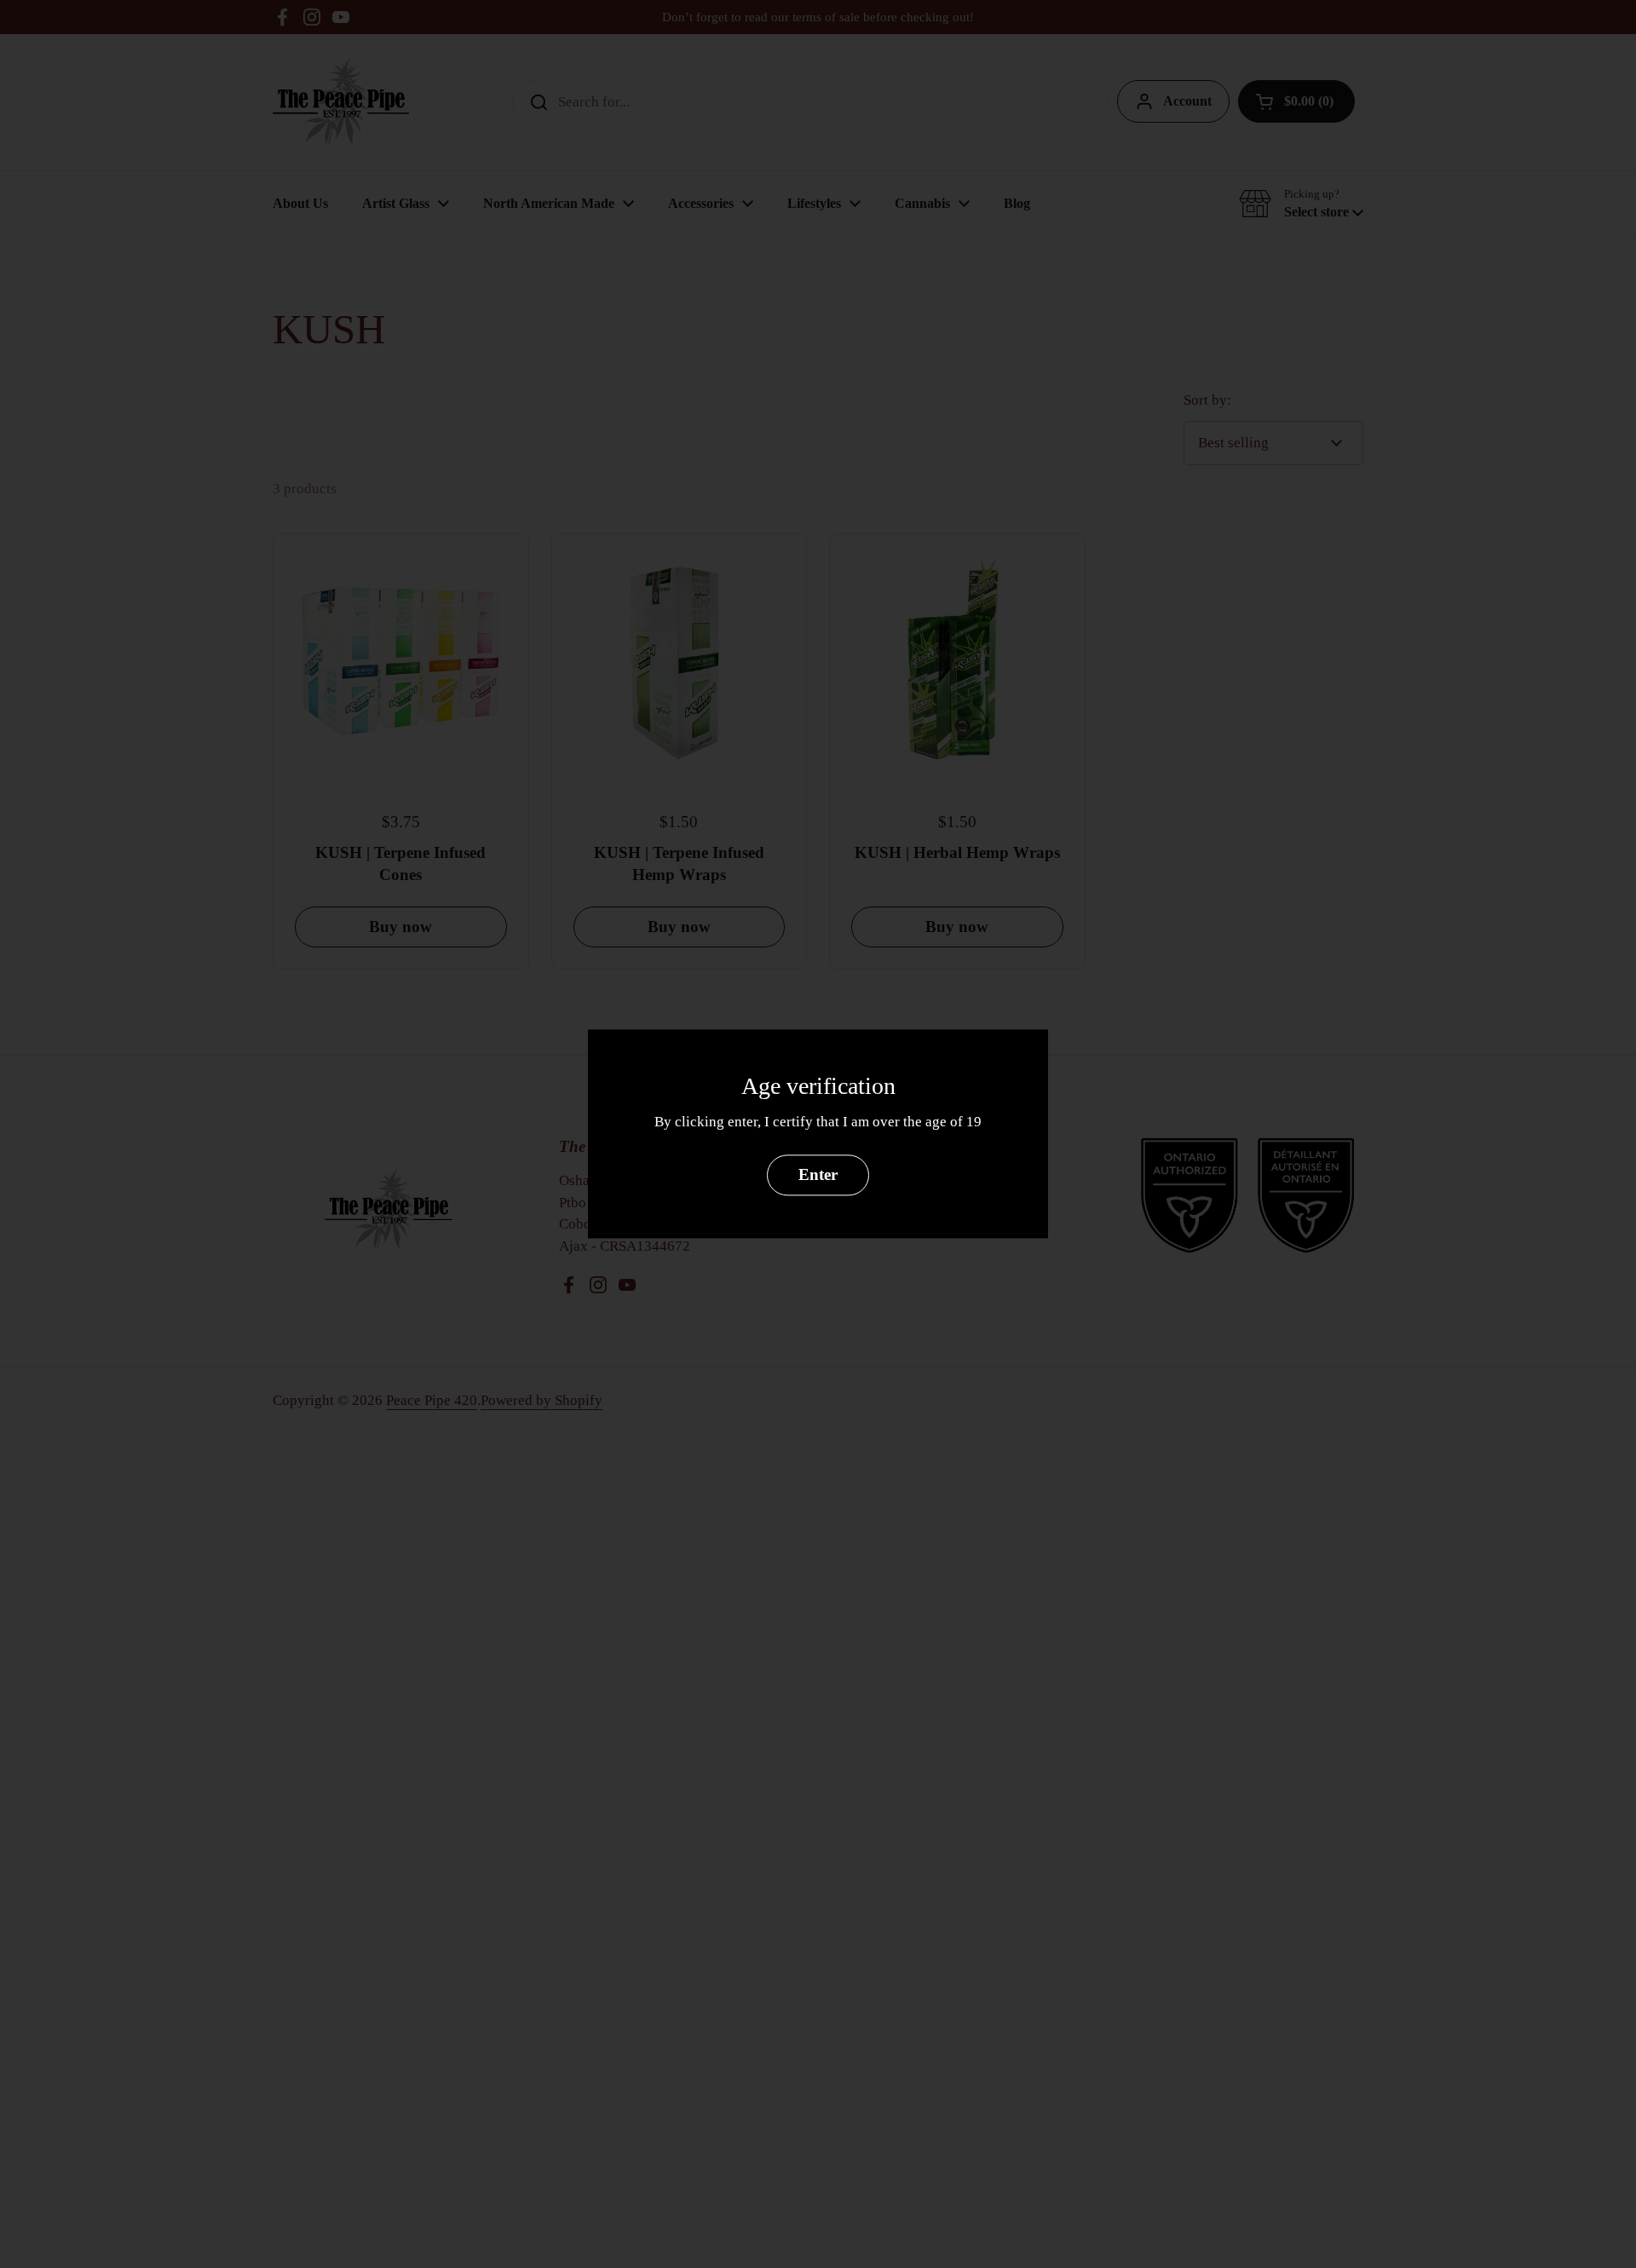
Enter (818, 1175)
